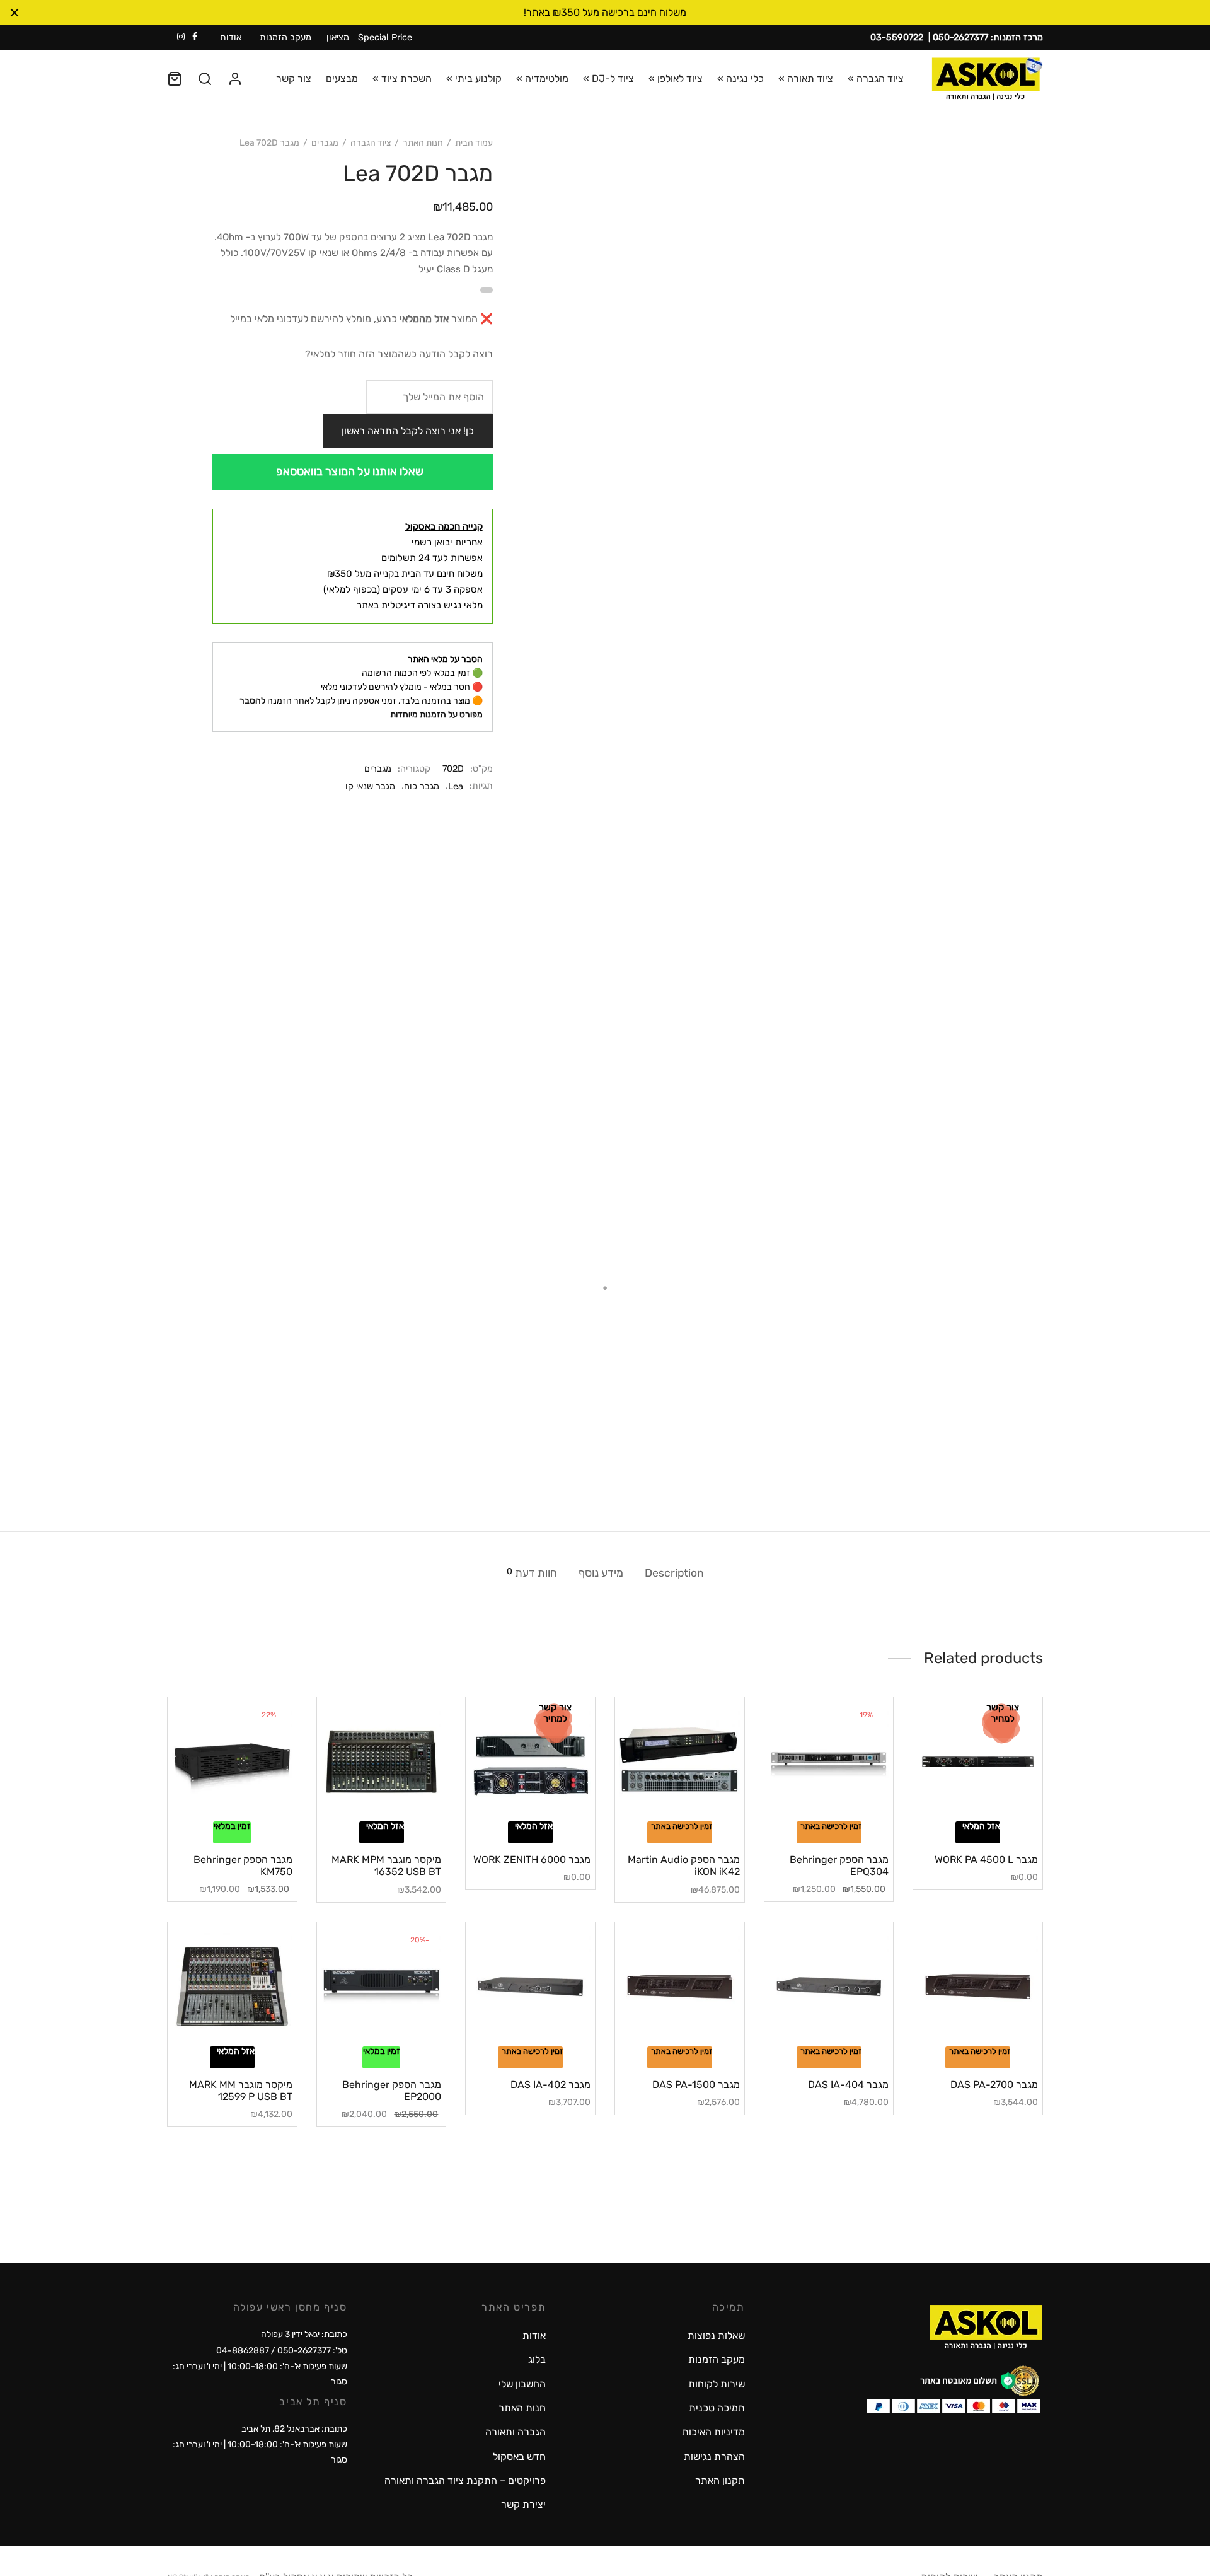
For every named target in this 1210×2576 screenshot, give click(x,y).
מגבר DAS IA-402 (550, 2085)
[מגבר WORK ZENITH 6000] (530, 1762)
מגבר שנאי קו (370, 786)
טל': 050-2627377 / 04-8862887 (282, 2351)
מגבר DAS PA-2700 (994, 2085)
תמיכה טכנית (717, 2408)
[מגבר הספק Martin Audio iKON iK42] (680, 1762)
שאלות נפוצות (716, 2335)
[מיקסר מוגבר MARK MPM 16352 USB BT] (382, 1762)
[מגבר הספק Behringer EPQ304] (829, 1762)
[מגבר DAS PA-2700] (978, 1987)
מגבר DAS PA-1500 (696, 2085)
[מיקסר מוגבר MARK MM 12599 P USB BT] (232, 1987)
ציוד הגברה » (876, 78)
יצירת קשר (523, 2504)
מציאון (338, 38)
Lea (456, 786)
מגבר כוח (422, 786)
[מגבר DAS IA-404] (829, 1987)
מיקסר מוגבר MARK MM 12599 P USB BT (241, 2091)
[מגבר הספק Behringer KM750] (232, 1762)
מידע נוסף (601, 1573)
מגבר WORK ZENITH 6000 (532, 1859)
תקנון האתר (720, 2480)
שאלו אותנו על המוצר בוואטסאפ (350, 472)
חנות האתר (423, 143)
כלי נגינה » (740, 78)
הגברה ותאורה (516, 2432)
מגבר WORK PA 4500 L (986, 1859)
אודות (231, 38)
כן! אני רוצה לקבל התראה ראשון (408, 431)
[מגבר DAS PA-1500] (680, 1987)
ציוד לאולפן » (676, 78)
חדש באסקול (519, 2457)
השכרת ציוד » (402, 78)
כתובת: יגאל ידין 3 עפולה (304, 2334)
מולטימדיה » (542, 78)
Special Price (385, 38)
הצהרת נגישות (714, 2457)
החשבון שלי (522, 2384)
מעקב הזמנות (285, 38)
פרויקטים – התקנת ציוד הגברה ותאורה (465, 2480)
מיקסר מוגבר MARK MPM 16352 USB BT (386, 1865)
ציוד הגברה (371, 143)
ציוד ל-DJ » (608, 78)
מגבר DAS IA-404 (848, 2085)
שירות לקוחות (717, 2384)
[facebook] (195, 38)
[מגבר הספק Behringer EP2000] (382, 1987)
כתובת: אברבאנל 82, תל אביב (294, 2429)
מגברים (325, 143)
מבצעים (342, 78)
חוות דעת (532, 1573)
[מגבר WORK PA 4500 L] (978, 1762)
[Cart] (175, 79)
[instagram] (181, 38)
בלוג (537, 2359)
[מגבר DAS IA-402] (530, 1987)
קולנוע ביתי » (474, 78)
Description (674, 1573)
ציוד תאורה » (806, 78)
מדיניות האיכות (713, 2432)
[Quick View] (957, 1814)
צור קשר (294, 78)
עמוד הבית (474, 143)
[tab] (674, 1573)
